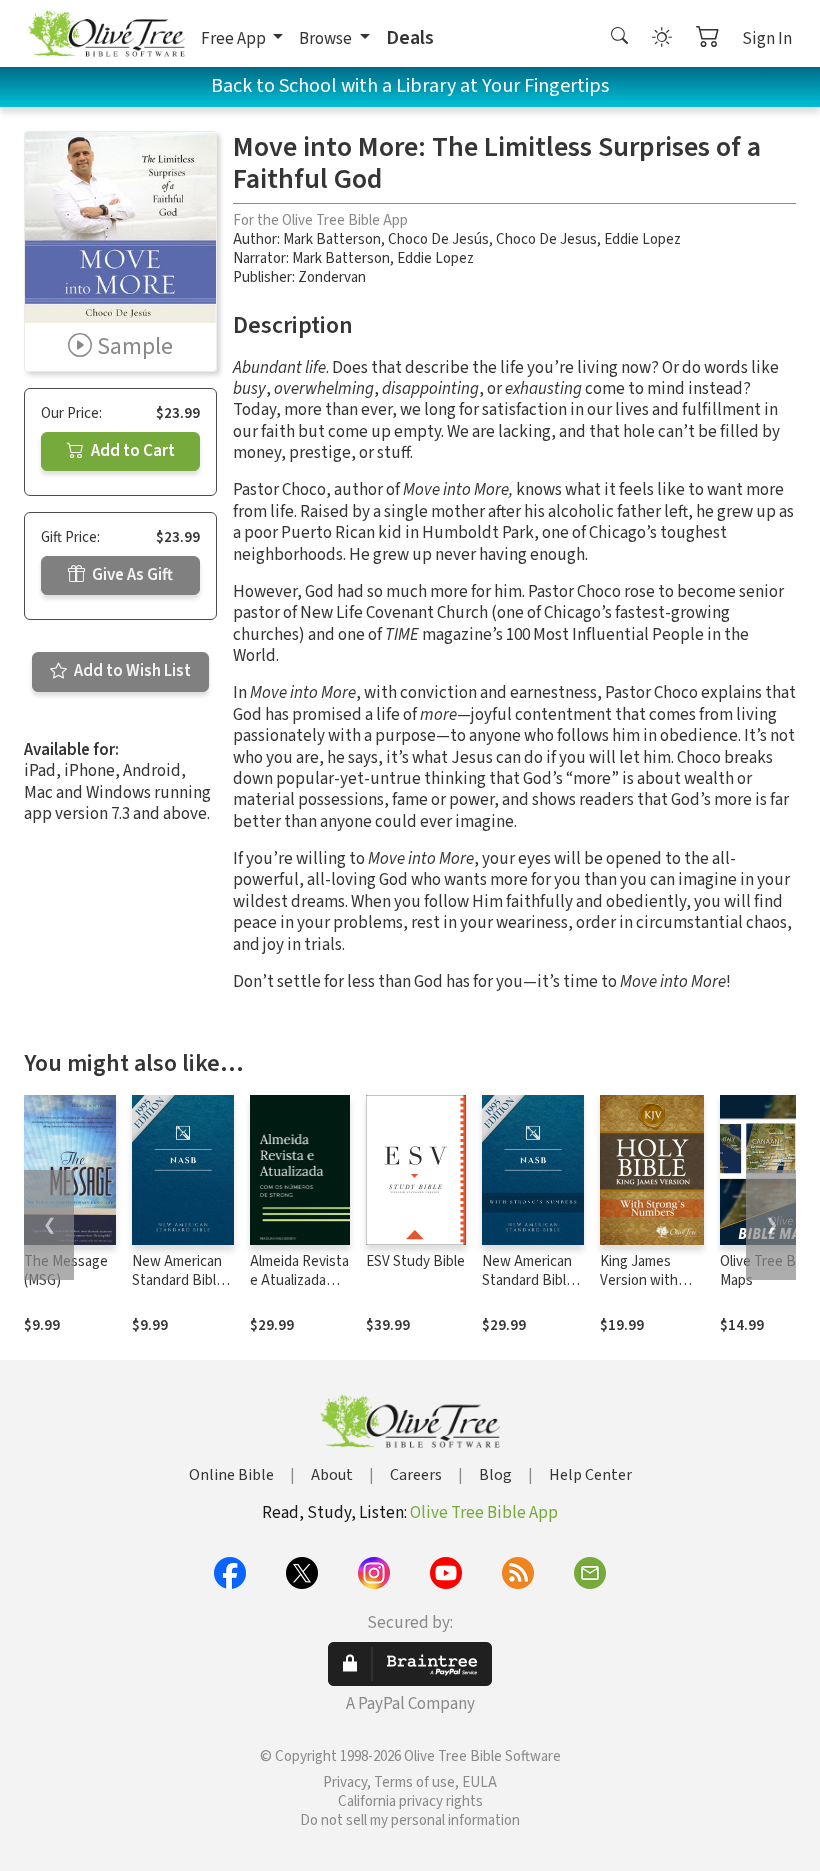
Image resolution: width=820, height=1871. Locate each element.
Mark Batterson (332, 239)
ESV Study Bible (415, 1261)
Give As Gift (131, 575)
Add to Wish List (131, 671)
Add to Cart (131, 451)
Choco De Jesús (438, 239)
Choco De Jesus (546, 239)
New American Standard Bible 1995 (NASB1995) (178, 1290)
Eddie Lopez (642, 239)
